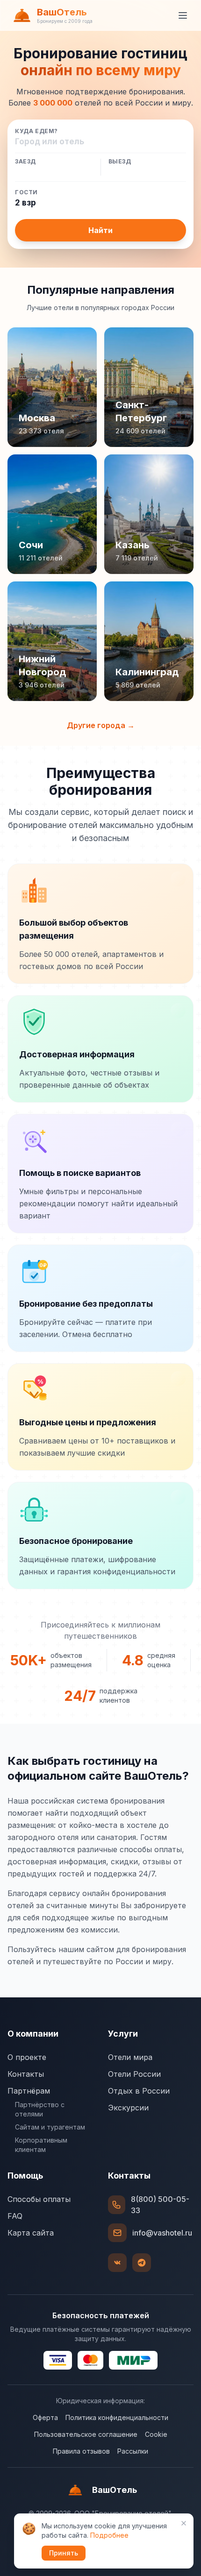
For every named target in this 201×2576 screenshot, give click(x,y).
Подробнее (109, 2535)
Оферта (45, 2417)
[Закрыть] (184, 2523)
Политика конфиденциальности (117, 2417)
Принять (64, 2553)
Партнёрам (29, 2091)
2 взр (25, 203)
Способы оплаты (39, 2199)
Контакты (26, 2074)
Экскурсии (128, 2108)
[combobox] (100, 142)
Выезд (120, 162)
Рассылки (133, 2451)
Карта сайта (31, 2233)
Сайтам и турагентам (50, 2127)
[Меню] (183, 15)
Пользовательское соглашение (86, 2434)
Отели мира (130, 2057)
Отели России (134, 2074)
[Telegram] (142, 2263)
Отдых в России (139, 2091)
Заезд (25, 162)
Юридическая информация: (100, 2401)
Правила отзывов (81, 2451)
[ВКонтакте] (117, 2263)
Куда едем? (36, 131)
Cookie (156, 2434)
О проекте (27, 2057)
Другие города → (101, 725)
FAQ (15, 2216)
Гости (26, 192)
